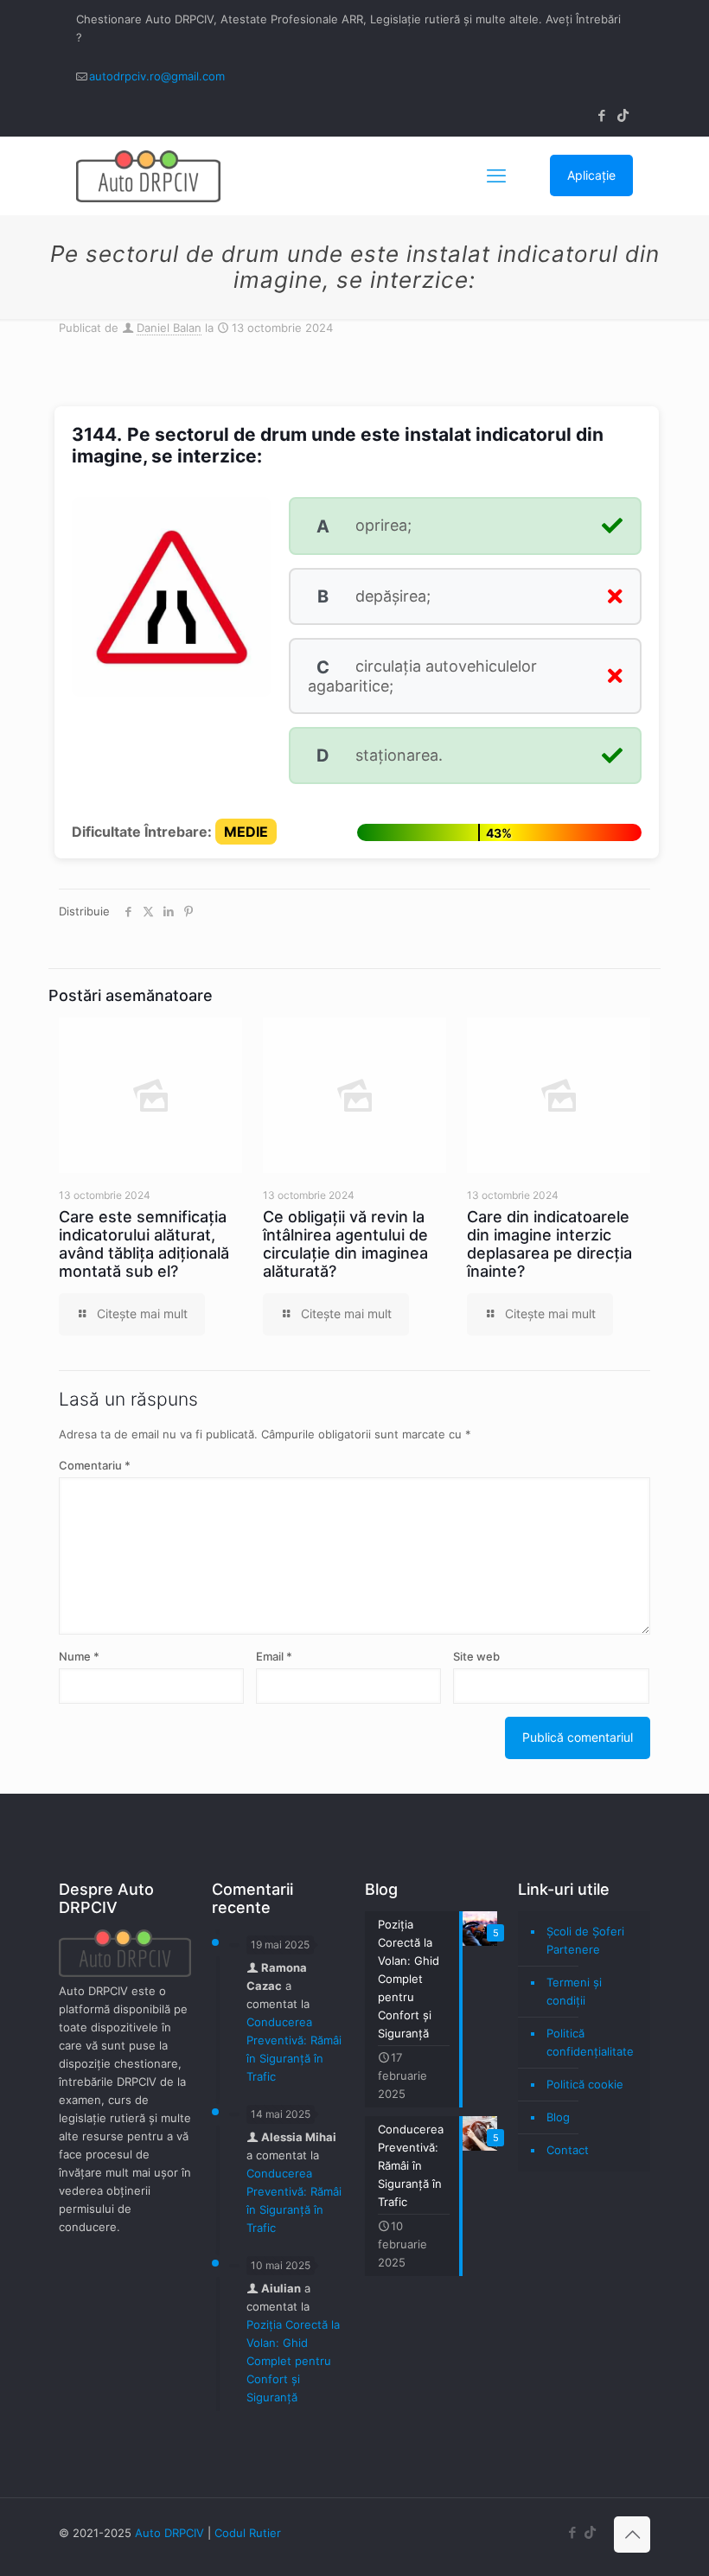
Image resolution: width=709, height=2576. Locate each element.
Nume (79, 1656)
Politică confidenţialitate (590, 2042)
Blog (558, 2117)
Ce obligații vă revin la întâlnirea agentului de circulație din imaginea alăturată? (345, 1244)
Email (274, 1656)
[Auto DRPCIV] (148, 175)
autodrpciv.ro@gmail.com (157, 76)
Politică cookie (585, 2084)
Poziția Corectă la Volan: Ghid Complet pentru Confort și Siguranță (293, 2361)
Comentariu (95, 1465)
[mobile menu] (496, 175)
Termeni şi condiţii (574, 1991)
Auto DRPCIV (169, 2533)
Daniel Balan (169, 328)
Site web (476, 1656)
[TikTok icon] (623, 115)
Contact (568, 2150)
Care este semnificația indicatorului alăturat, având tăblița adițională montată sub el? (144, 1244)
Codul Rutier (248, 2533)
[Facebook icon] (601, 115)
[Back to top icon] (632, 2535)
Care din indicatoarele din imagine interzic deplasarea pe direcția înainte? (549, 1244)
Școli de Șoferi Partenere (585, 1940)
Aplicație (591, 175)
